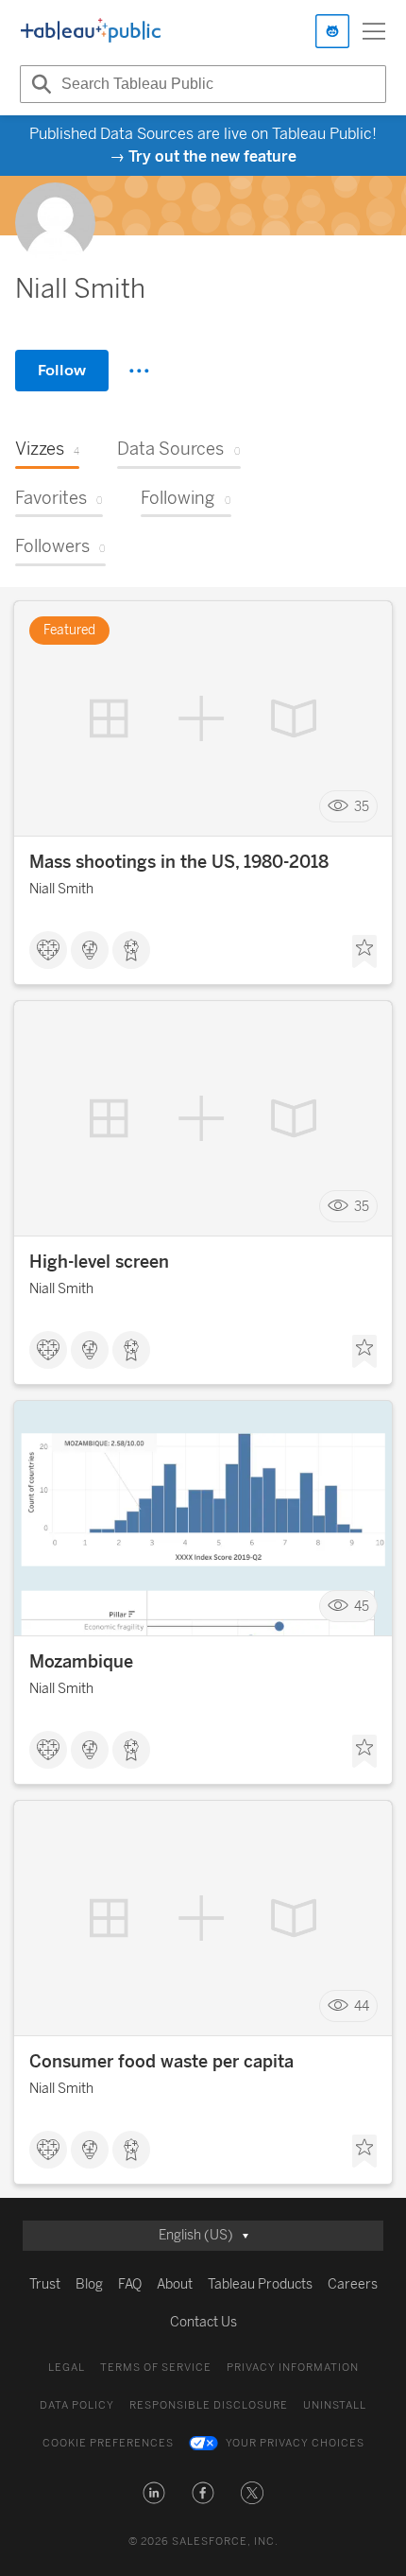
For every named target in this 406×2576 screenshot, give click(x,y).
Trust (45, 2284)
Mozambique (81, 1662)
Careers (353, 2284)
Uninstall (335, 2405)
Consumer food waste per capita (161, 2062)
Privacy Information (293, 2368)
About (175, 2284)
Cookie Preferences (108, 2443)
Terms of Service (156, 2368)
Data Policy (77, 2405)
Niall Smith (61, 889)
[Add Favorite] (364, 952)
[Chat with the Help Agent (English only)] (332, 31)
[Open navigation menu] (374, 31)
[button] (154, 2493)
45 (362, 1607)
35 (362, 807)
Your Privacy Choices (295, 2443)
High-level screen (99, 1262)
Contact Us (203, 2322)
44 (362, 2006)
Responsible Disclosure (209, 2405)
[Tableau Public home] (91, 31)
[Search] (39, 84)
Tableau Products (260, 2284)
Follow (62, 370)
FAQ (130, 2284)
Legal (67, 2368)
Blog (89, 2284)
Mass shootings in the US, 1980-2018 (179, 862)
